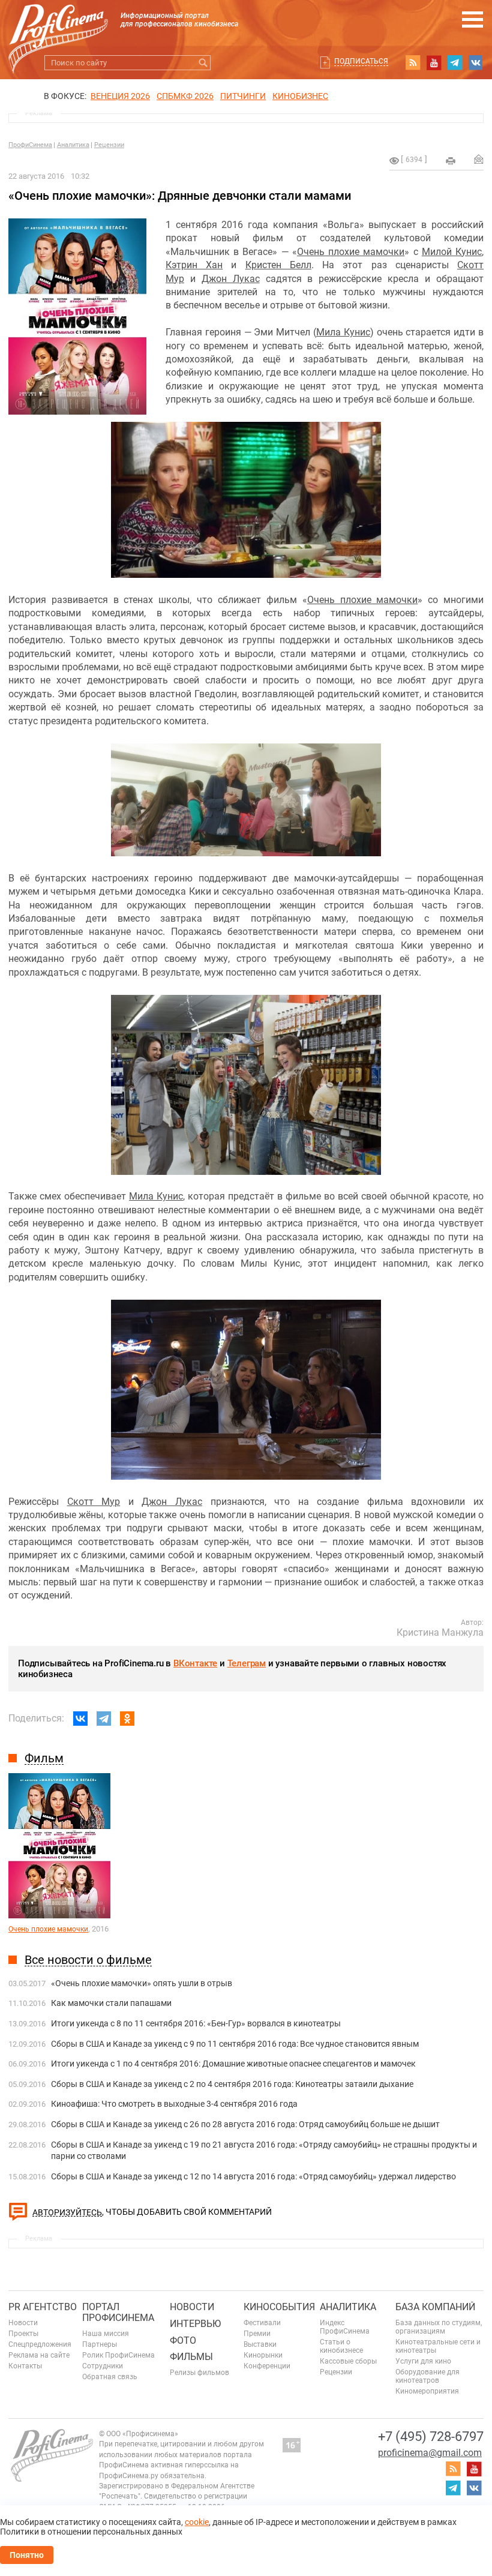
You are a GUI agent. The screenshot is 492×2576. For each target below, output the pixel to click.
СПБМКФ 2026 (185, 96)
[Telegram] (104, 1719)
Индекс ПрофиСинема (345, 2327)
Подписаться (361, 61)
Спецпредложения (40, 2344)
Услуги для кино (423, 2361)
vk (476, 62)
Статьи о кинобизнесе (341, 2346)
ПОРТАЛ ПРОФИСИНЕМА (118, 2312)
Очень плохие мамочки (351, 252)
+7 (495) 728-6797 (431, 2436)
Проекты (23, 2334)
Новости (23, 2323)
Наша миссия (106, 2334)
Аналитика (73, 145)
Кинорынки (263, 2355)
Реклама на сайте (39, 2355)
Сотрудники (103, 2366)
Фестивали (262, 2323)
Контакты (25, 2366)
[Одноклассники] (127, 1719)
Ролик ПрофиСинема (118, 2355)
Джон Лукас (231, 279)
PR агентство (43, 2307)
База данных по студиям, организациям (439, 2327)
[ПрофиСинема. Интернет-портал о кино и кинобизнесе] (58, 25)
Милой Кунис (452, 252)
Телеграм (247, 1663)
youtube (434, 62)
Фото (183, 2340)
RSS (413, 62)
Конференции (267, 2366)
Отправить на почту (479, 159)
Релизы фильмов (199, 2373)
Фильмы (191, 2357)
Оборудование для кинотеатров (427, 2376)
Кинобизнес (300, 96)
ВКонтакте (195, 1663)
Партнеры (100, 2344)
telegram (455, 62)
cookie (197, 2522)
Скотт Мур (94, 1502)
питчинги (243, 96)
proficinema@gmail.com (430, 2453)
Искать (203, 63)
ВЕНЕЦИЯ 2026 (120, 96)
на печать (451, 161)
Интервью (195, 2324)
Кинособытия (279, 2307)
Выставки (260, 2344)
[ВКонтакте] (80, 1719)
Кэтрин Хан (194, 265)
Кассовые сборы (348, 2361)
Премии (257, 2334)
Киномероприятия (427, 2391)
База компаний (435, 2307)
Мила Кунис (343, 332)
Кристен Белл (278, 265)
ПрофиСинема (30, 145)
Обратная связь (110, 2377)
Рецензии (109, 145)
